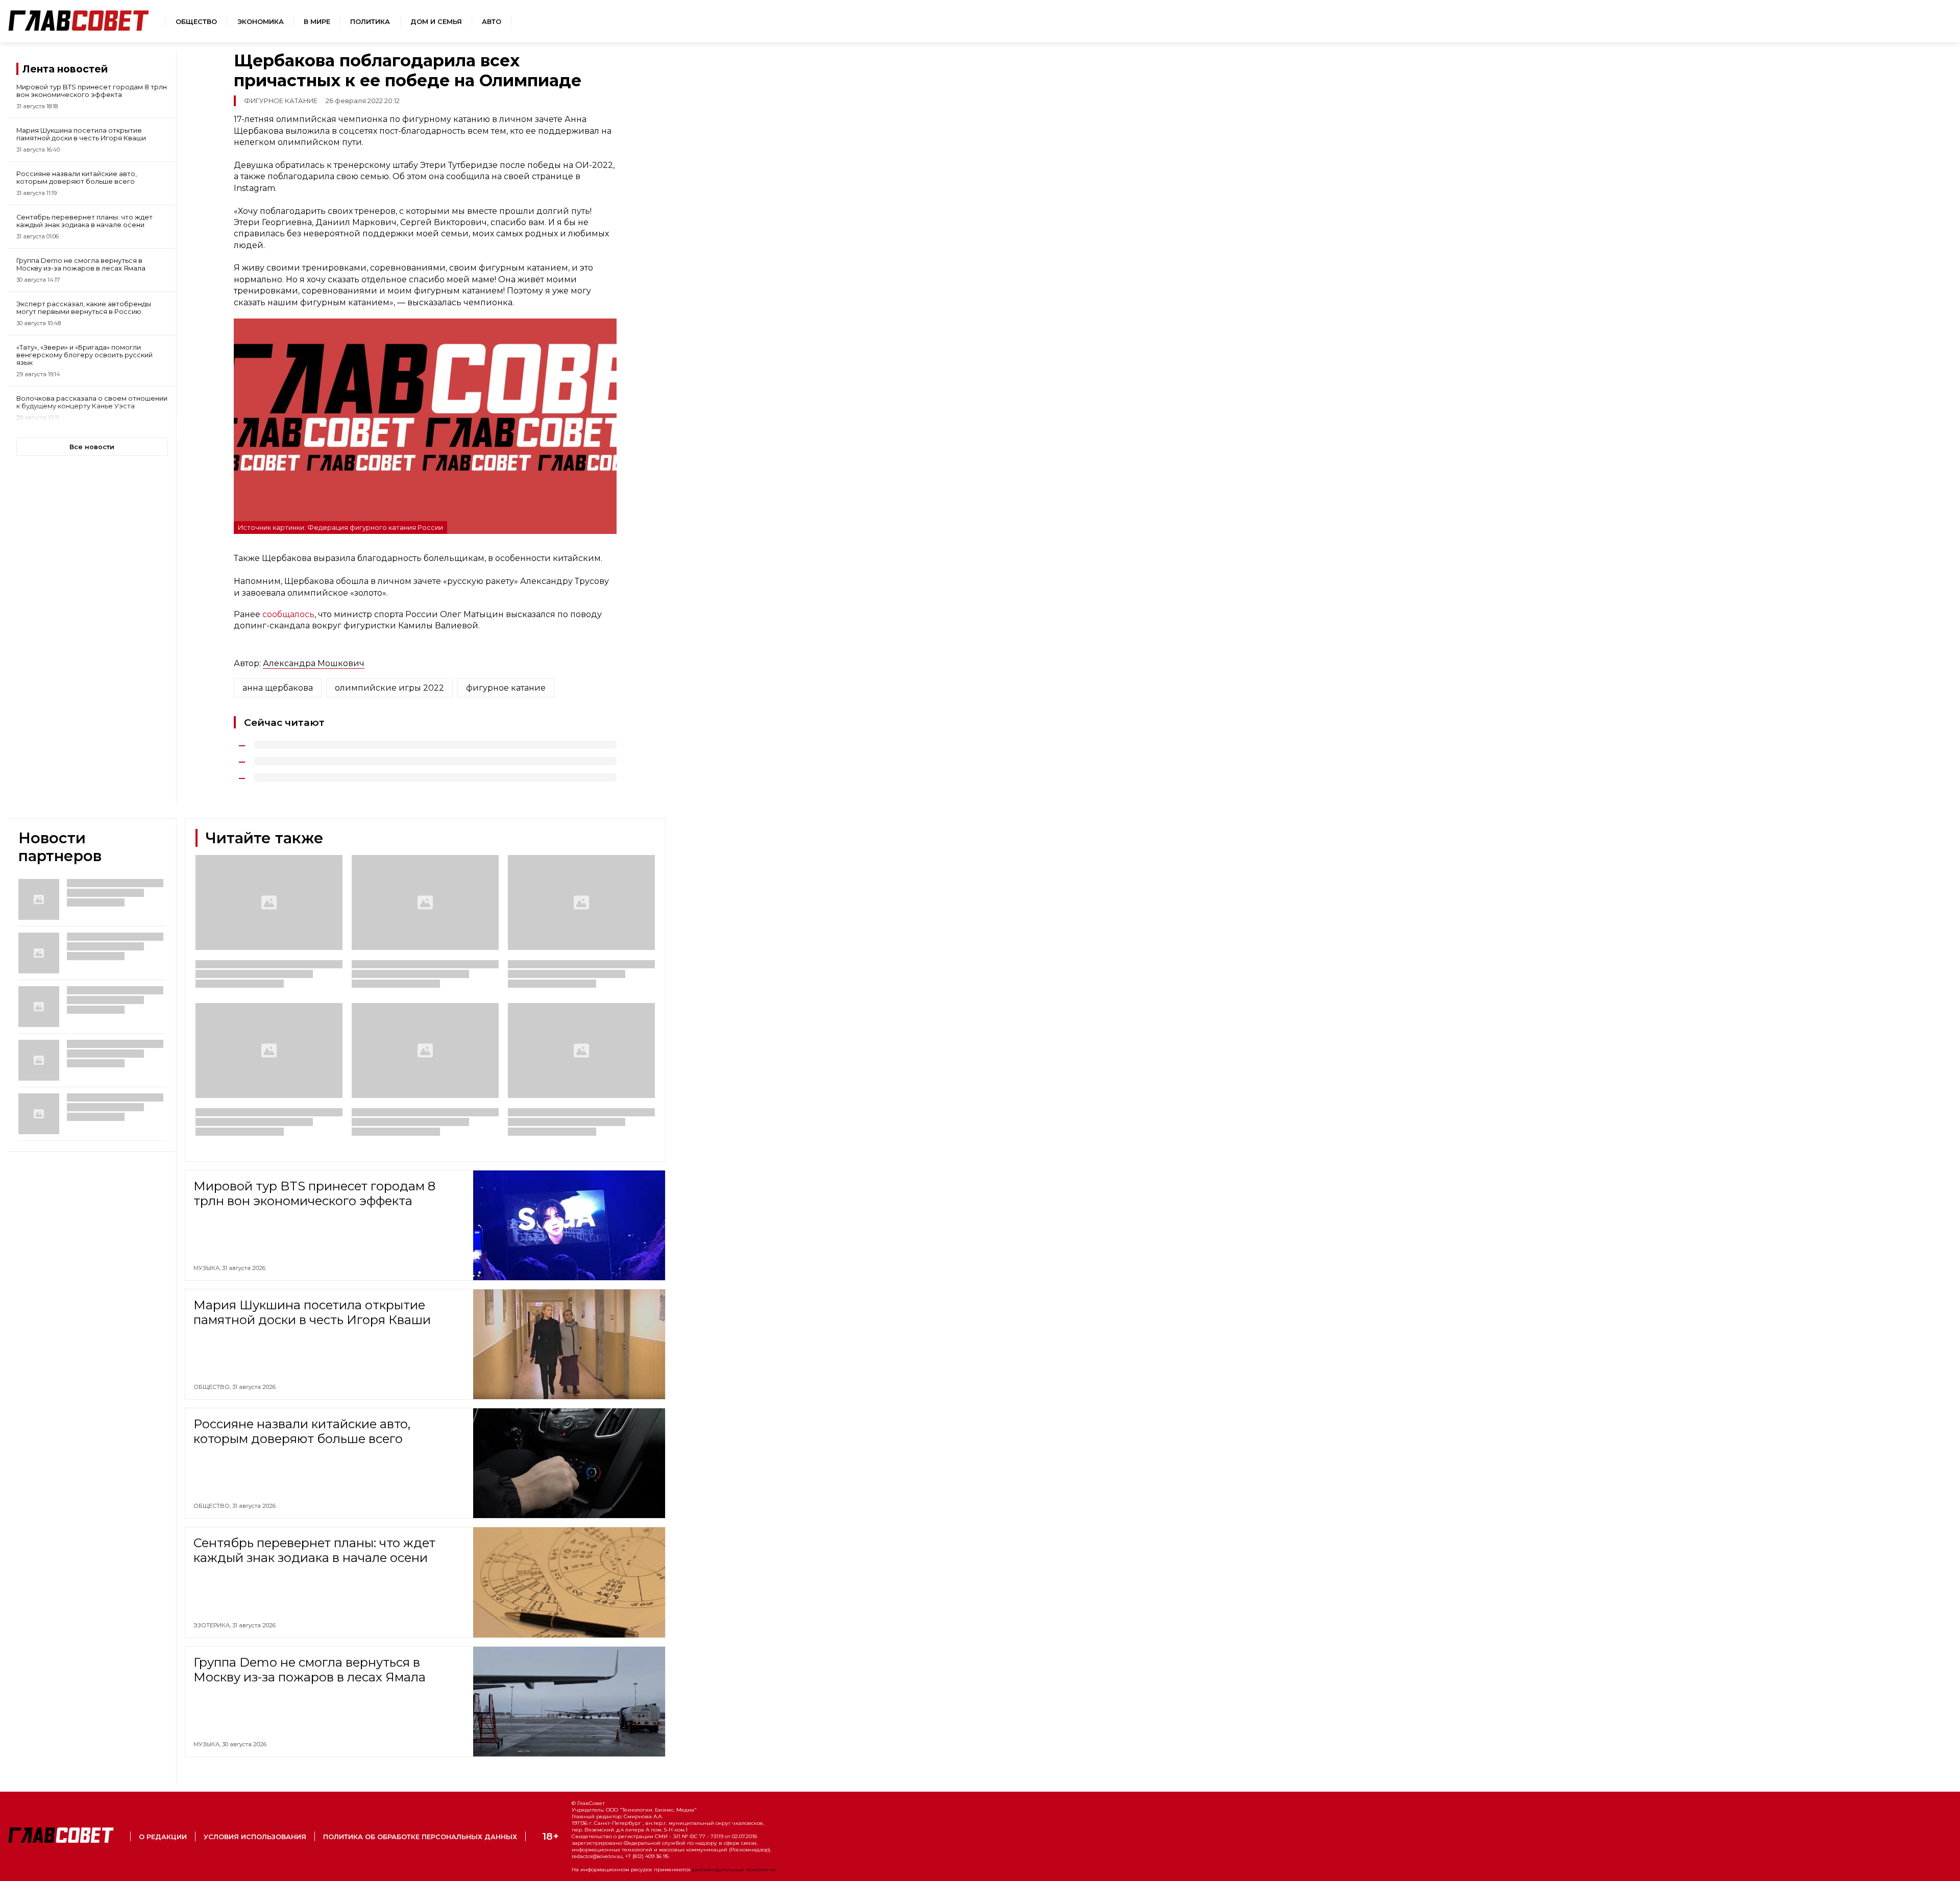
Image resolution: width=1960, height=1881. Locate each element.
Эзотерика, (213, 1625)
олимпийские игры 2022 (389, 688)
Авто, (203, 1827)
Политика (370, 22)
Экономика (261, 22)
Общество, (213, 1387)
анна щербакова (278, 688)
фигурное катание (506, 688)
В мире (317, 22)
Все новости (92, 447)
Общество (196, 22)
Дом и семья (436, 22)
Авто (492, 22)
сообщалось (288, 614)
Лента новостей (65, 69)
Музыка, (208, 1268)
